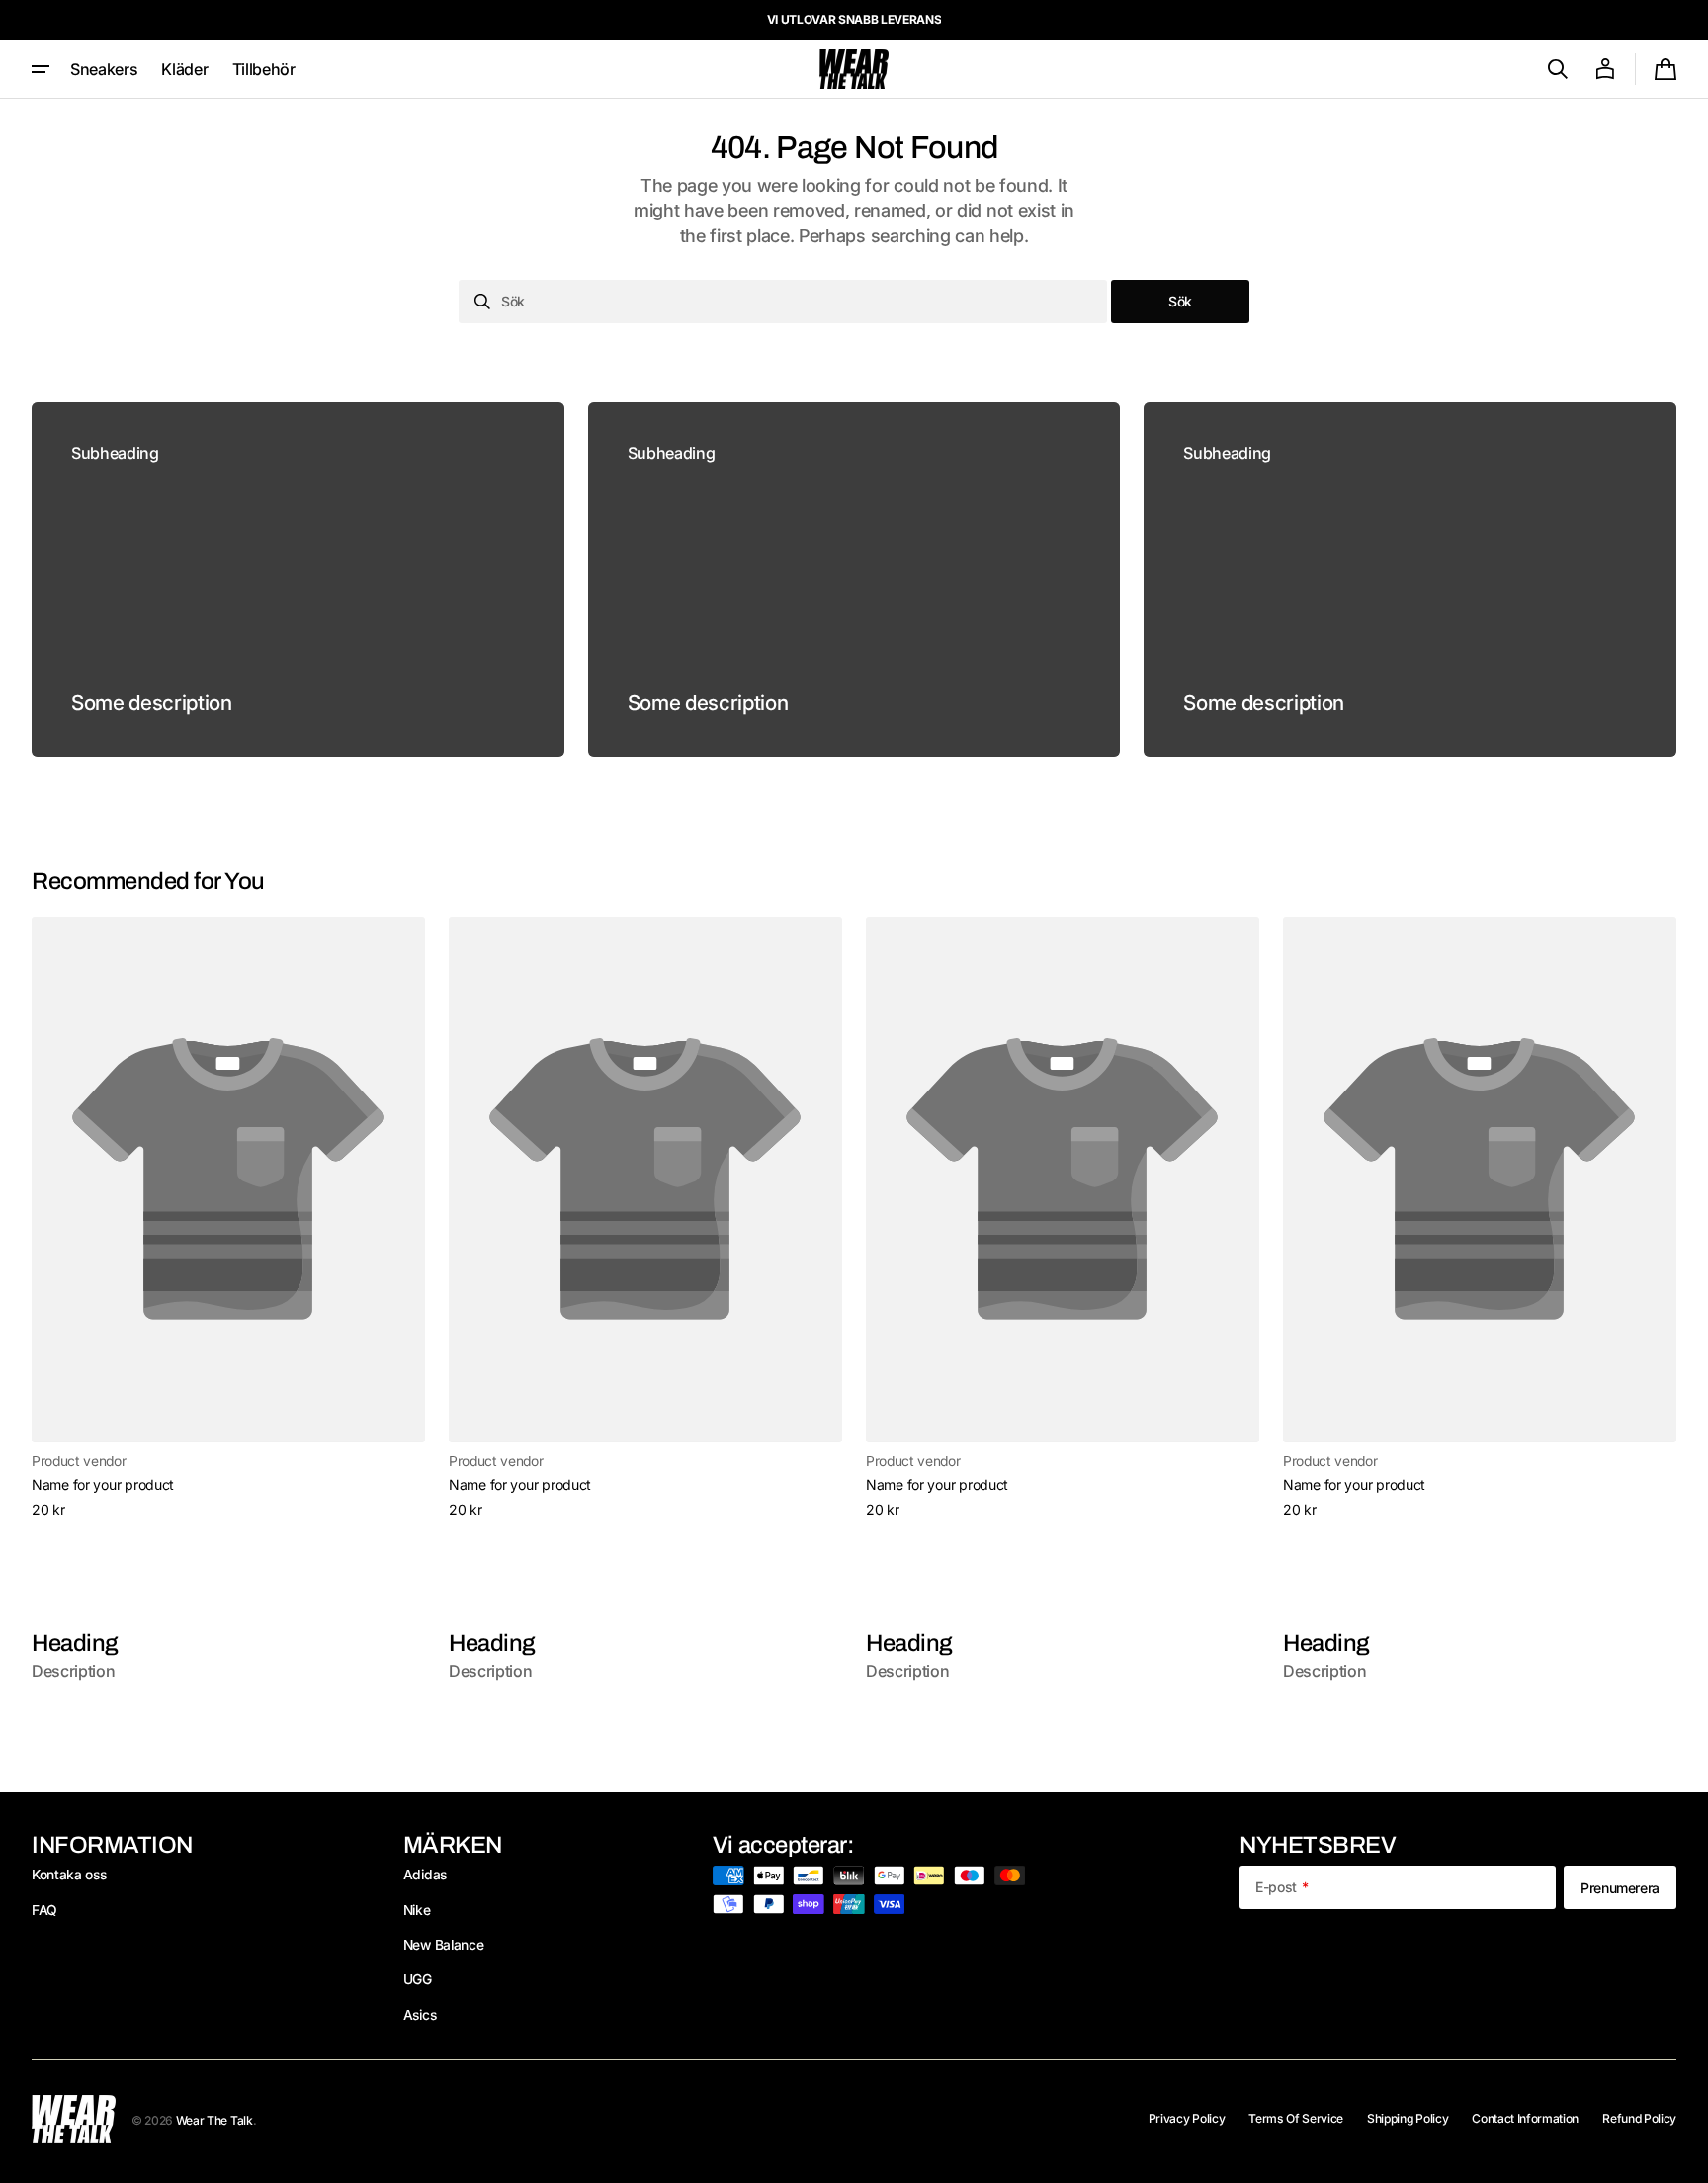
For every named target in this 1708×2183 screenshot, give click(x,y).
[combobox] (783, 302)
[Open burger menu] (41, 69)
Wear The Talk (214, 2120)
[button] (1558, 69)
